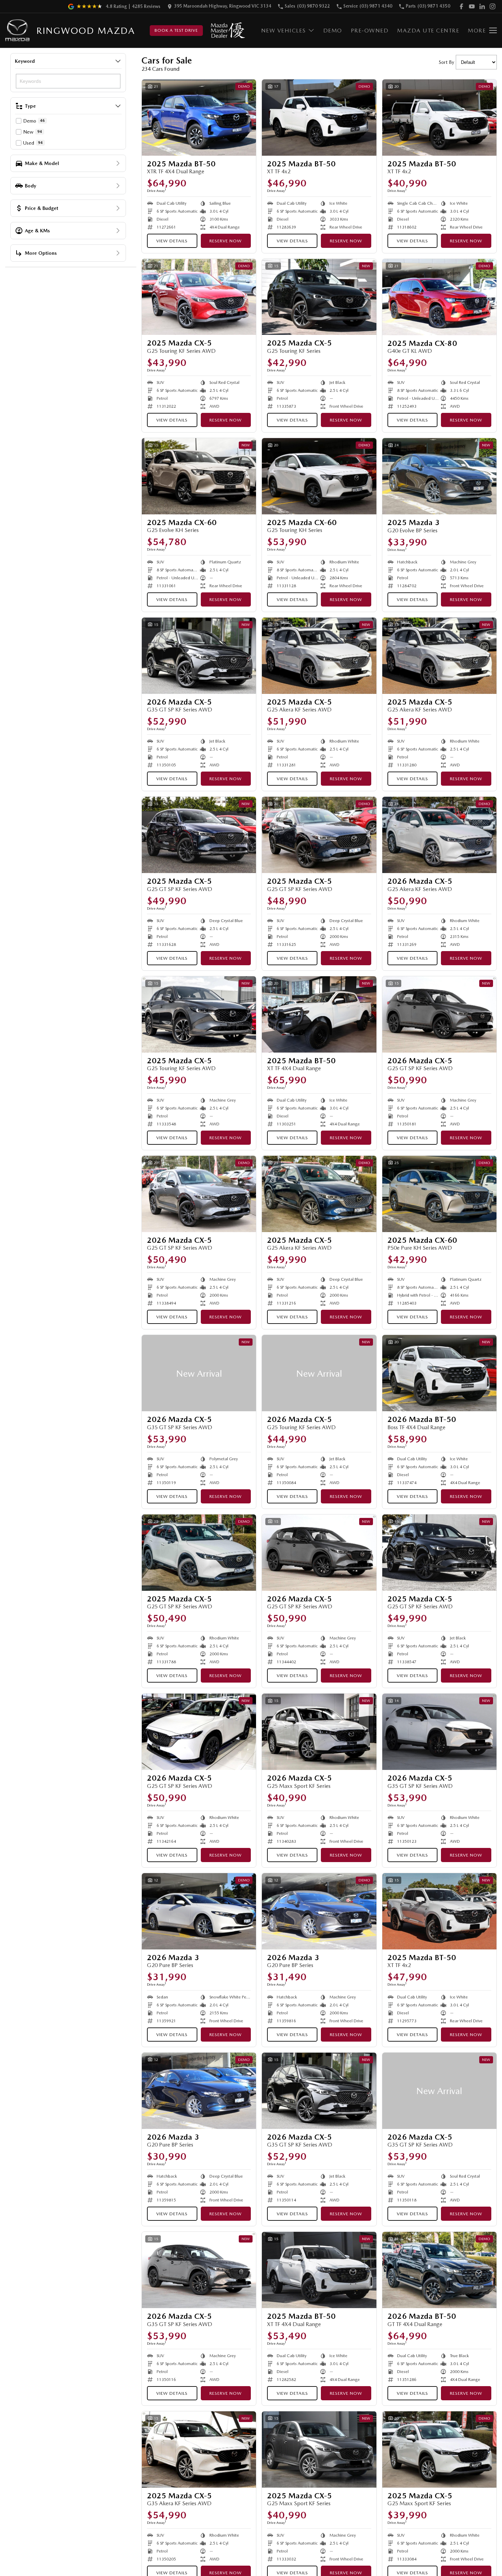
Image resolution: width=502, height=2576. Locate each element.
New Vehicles (284, 31)
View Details (172, 241)
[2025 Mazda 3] (439, 476)
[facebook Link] (461, 6)
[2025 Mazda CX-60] (199, 476)
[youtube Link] (472, 6)
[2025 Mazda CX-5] (199, 297)
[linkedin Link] (482, 6)
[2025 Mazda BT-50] (199, 118)
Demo (333, 31)
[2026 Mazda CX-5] (199, 656)
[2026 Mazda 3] (199, 1911)
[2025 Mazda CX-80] (439, 297)
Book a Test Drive (176, 30)
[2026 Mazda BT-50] (439, 1373)
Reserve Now (226, 241)
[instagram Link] (493, 6)
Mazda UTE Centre (428, 31)
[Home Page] (17, 31)
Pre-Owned (370, 31)
